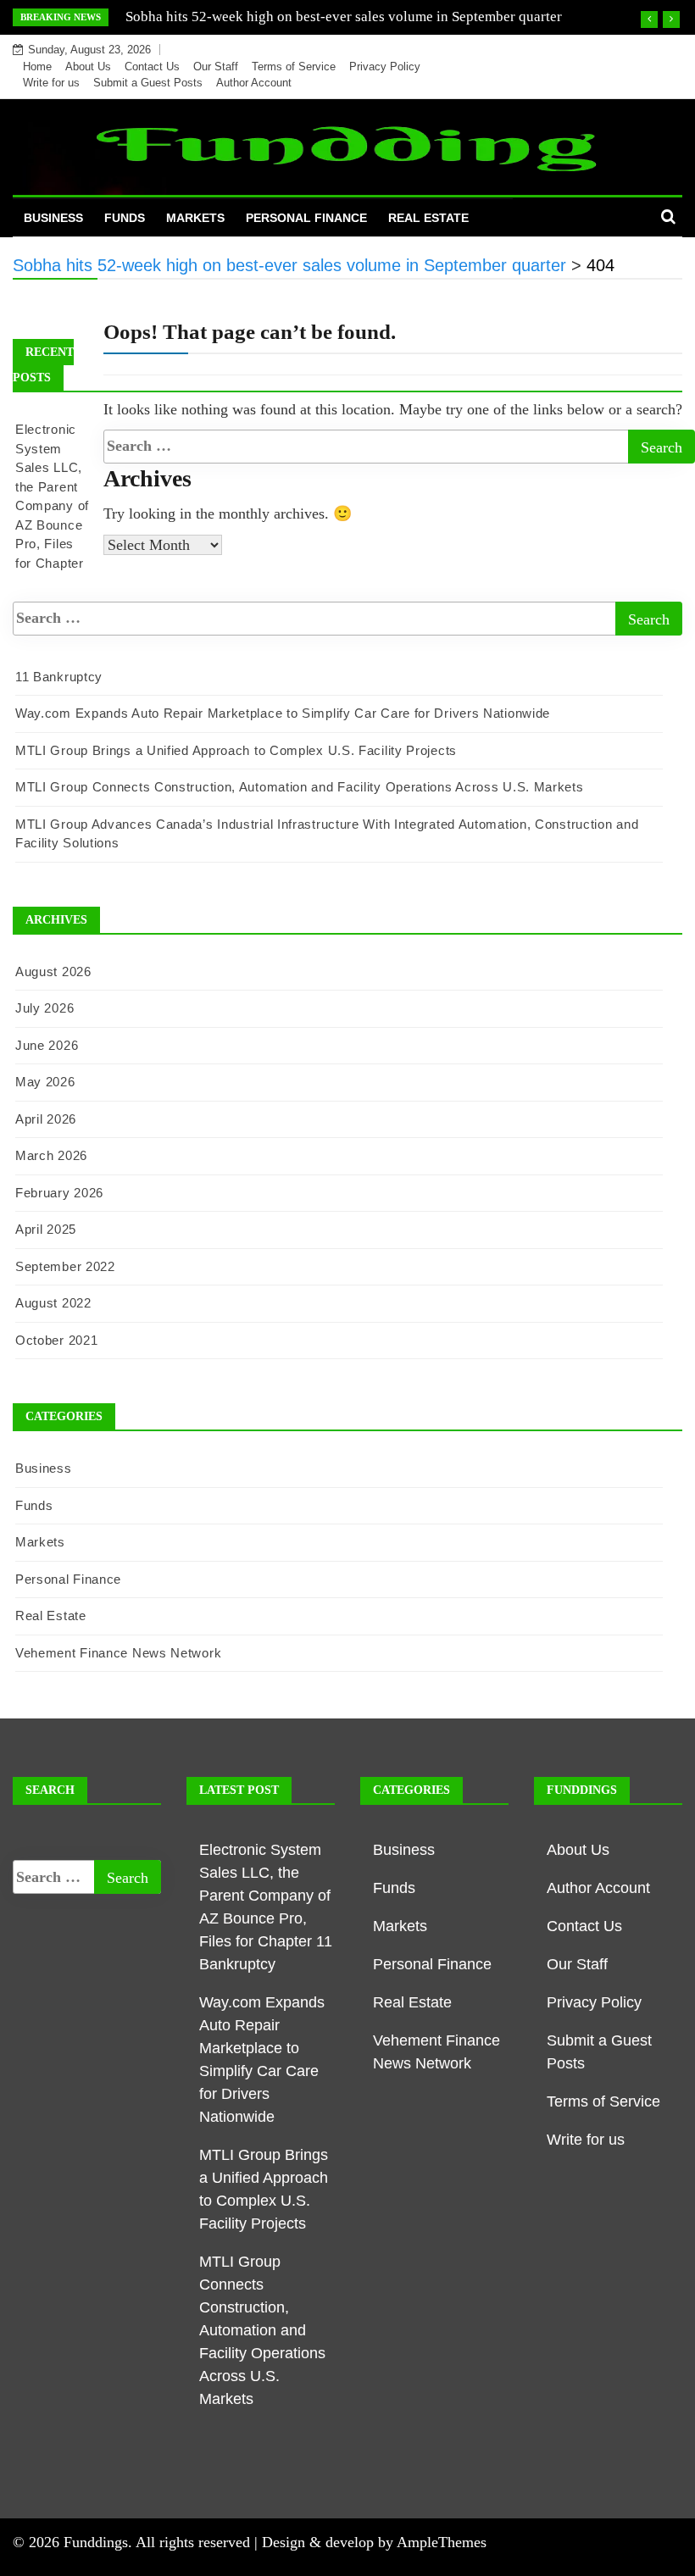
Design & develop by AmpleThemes (374, 2542)
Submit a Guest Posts (148, 83)
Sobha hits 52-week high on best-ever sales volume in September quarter (344, 17)
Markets (195, 218)
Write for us (51, 83)
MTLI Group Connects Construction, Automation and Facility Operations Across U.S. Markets (300, 787)
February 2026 (59, 1193)
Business (53, 218)
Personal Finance (306, 218)
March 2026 (51, 1155)
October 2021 (56, 1340)
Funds (125, 218)
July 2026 (44, 1008)
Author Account (254, 83)
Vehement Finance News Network (118, 1653)
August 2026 (53, 972)
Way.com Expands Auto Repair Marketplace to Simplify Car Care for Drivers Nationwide (283, 713)
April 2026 (46, 1119)
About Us (88, 67)
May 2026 (45, 1082)
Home (37, 67)
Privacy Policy (385, 67)
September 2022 (65, 1266)
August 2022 (53, 1303)
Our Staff (216, 67)
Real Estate (428, 218)
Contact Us (152, 67)
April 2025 (46, 1229)
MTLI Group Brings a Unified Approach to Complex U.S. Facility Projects (236, 750)
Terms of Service (294, 67)
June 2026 (47, 1045)
